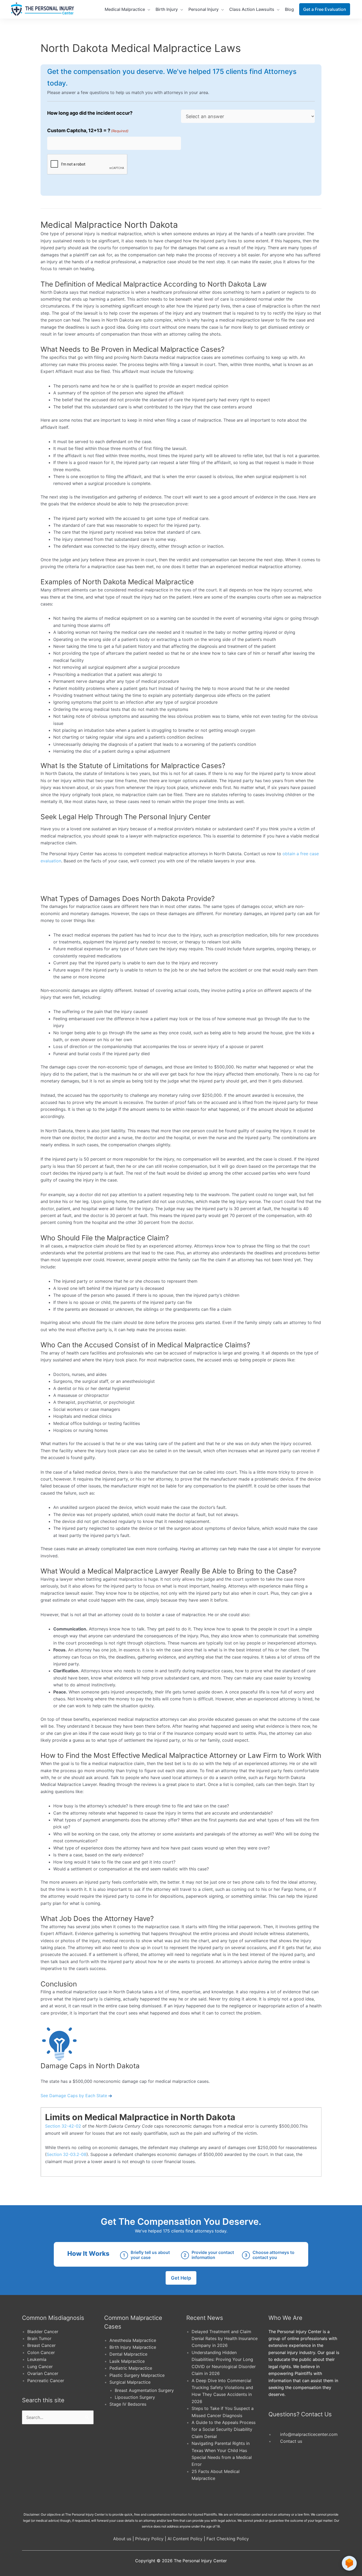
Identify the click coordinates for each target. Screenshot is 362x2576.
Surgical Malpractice (130, 2382)
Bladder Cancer (43, 2332)
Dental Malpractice (128, 2354)
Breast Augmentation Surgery (144, 2390)
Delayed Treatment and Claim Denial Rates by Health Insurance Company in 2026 (225, 2339)
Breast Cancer (41, 2345)
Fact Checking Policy (228, 2539)
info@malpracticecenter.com (309, 2434)
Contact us (291, 2441)
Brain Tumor (39, 2338)
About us (122, 2539)
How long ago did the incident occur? (90, 113)
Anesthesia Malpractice (133, 2340)
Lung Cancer (40, 2366)
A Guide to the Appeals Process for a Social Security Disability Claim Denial (224, 2429)
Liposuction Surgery (135, 2397)
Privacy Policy (149, 2539)
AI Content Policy (185, 2539)
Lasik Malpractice (127, 2361)
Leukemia (37, 2359)
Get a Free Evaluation (325, 9)
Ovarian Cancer (43, 2373)
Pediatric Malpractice (131, 2368)
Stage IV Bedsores (128, 2404)
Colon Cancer (41, 2352)
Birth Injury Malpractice (133, 2347)
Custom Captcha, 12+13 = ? (88, 130)
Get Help (181, 2278)
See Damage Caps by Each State (74, 2096)
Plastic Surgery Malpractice (137, 2375)
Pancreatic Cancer (46, 2381)
